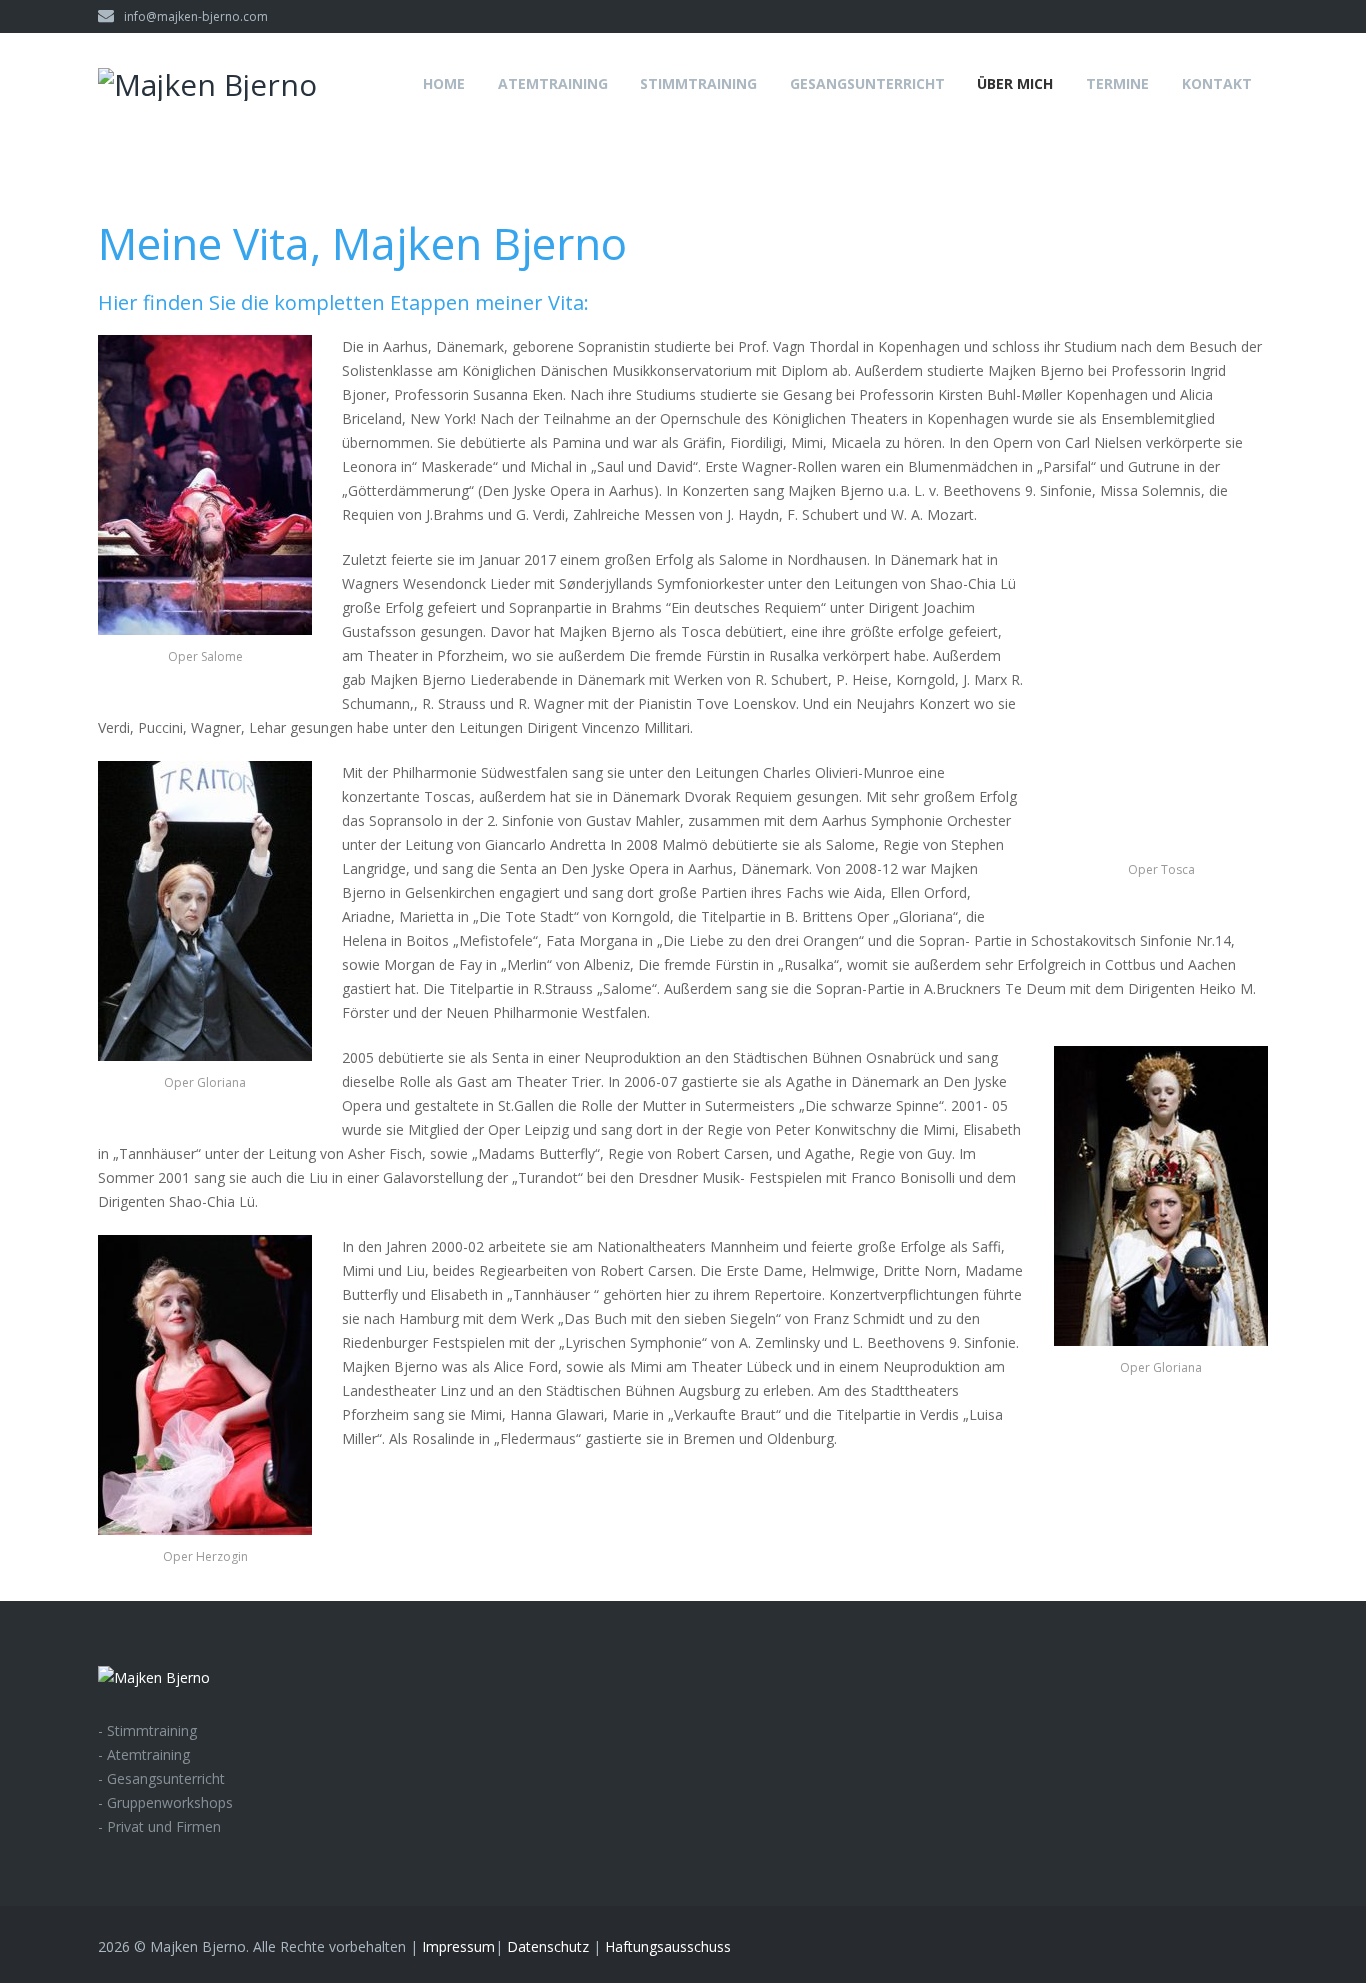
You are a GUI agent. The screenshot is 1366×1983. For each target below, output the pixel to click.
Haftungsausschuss (668, 1946)
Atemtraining (553, 83)
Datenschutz (548, 1946)
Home (444, 83)
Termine (1117, 83)
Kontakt (1217, 83)
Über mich (1015, 83)
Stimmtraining (698, 83)
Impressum (458, 1946)
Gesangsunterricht (867, 83)
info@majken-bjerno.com (196, 16)
